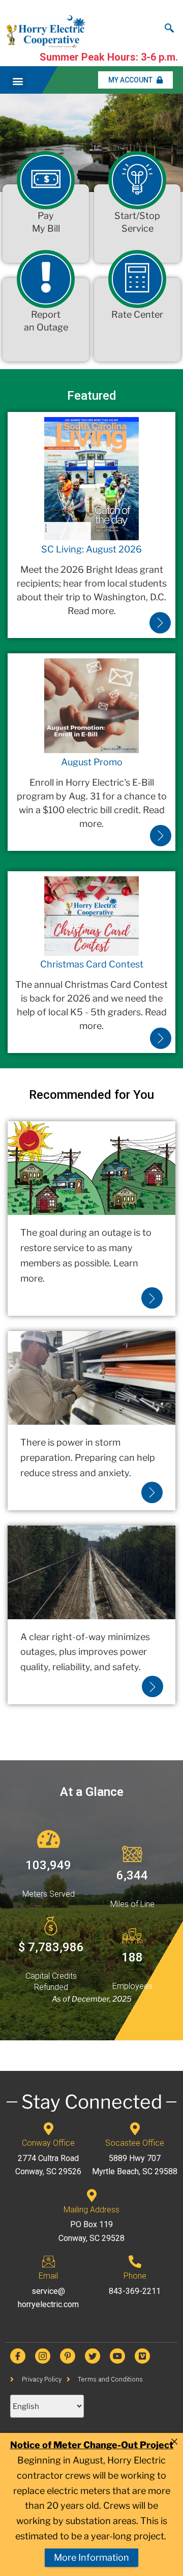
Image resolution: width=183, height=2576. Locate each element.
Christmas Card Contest (92, 964)
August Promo (92, 762)
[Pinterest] (68, 2356)
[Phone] (135, 2262)
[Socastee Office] (135, 2129)
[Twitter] (93, 2356)
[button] (18, 81)
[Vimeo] (142, 2356)
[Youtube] (117, 2356)
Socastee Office (135, 2143)
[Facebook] (18, 2356)
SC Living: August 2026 (91, 549)
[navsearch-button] (169, 25)
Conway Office (48, 2143)
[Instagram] (43, 2356)
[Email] (49, 2262)
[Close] (174, 2442)
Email (48, 2276)
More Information (91, 2557)
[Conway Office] (49, 2129)
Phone (135, 2276)
